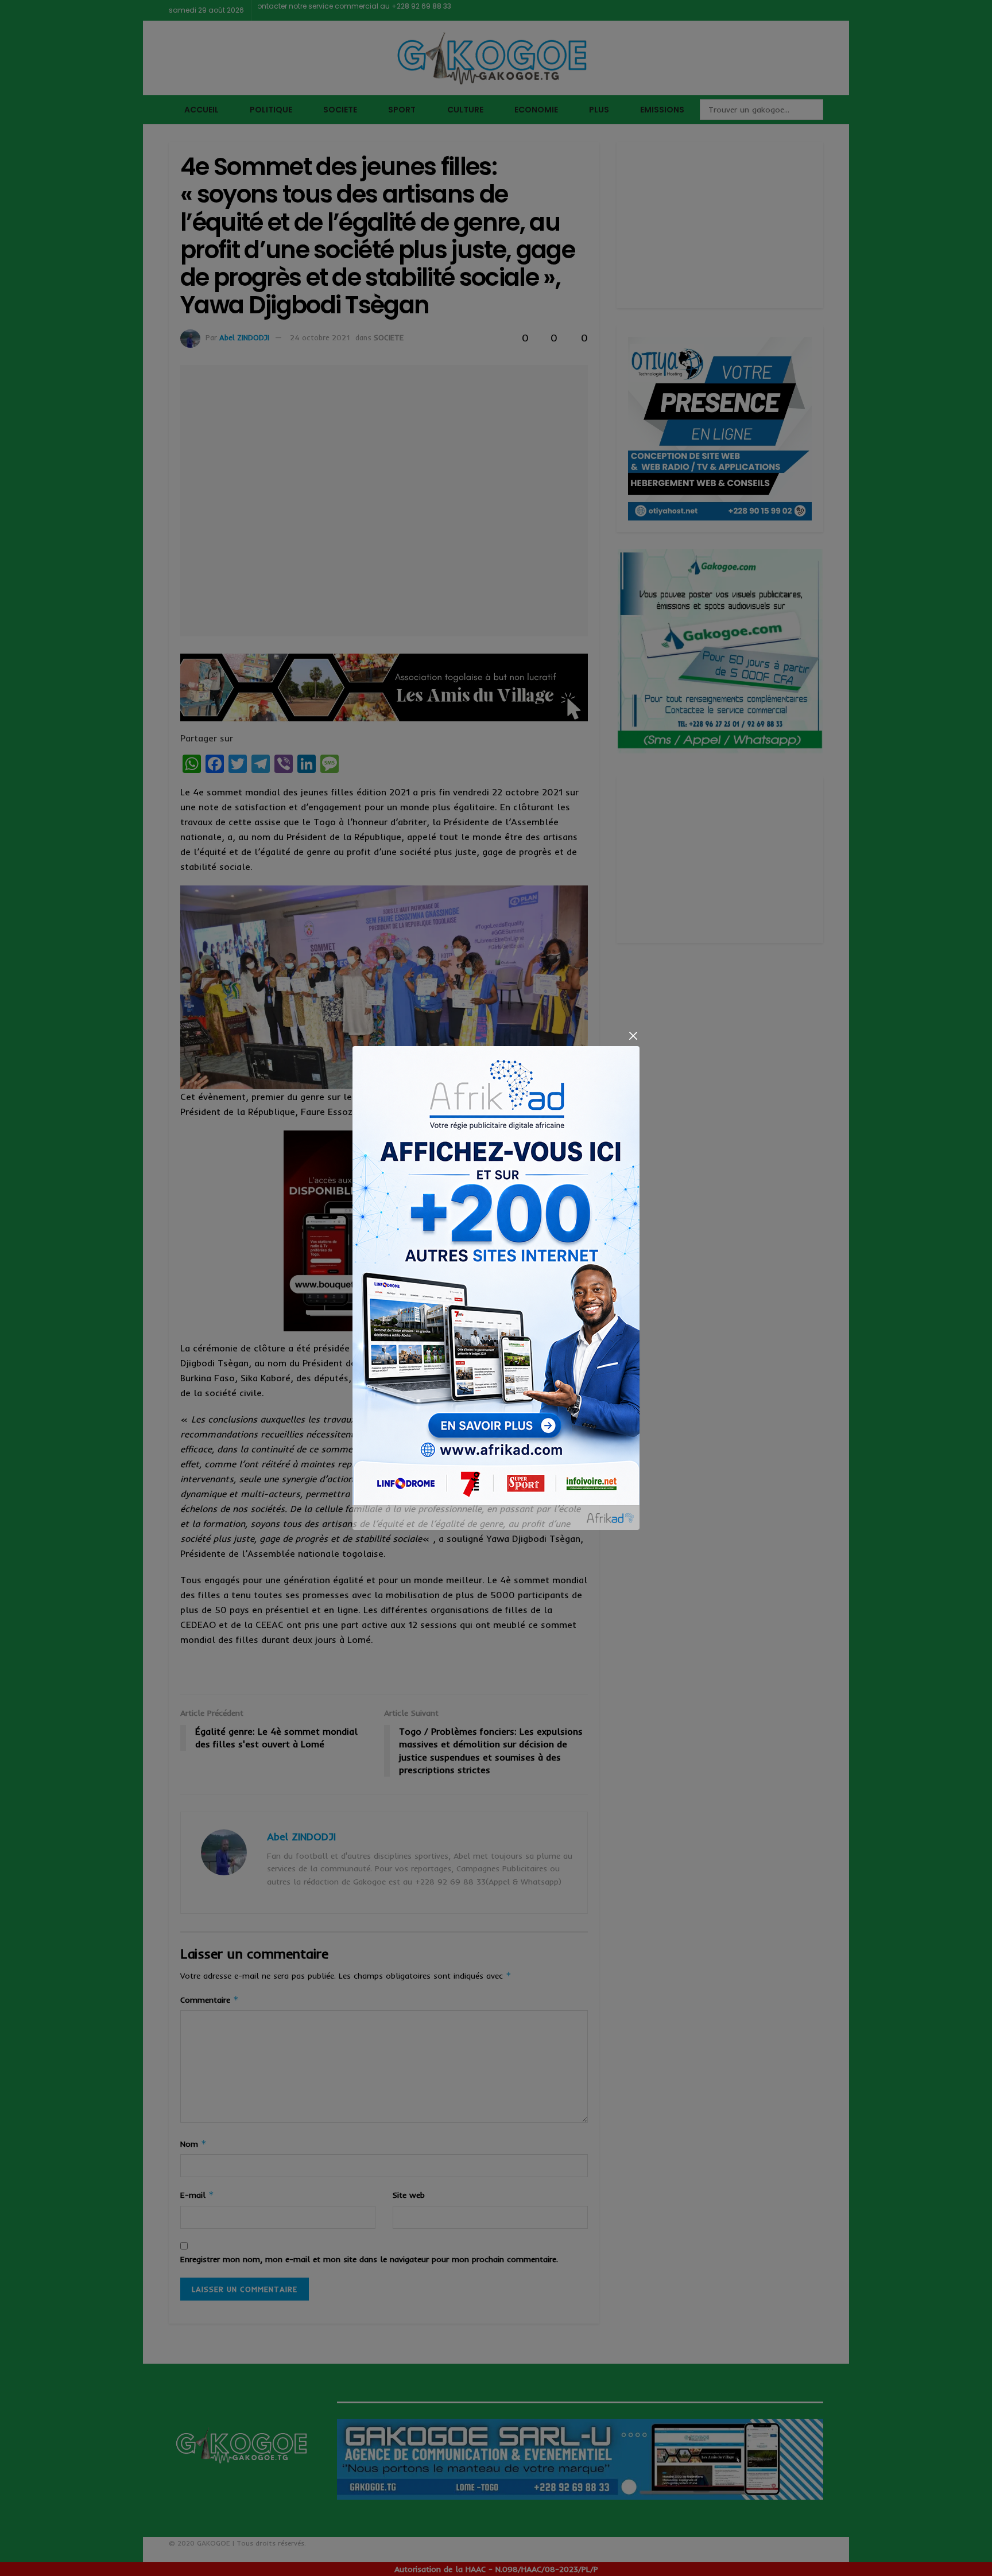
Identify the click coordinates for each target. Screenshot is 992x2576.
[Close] (633, 1036)
